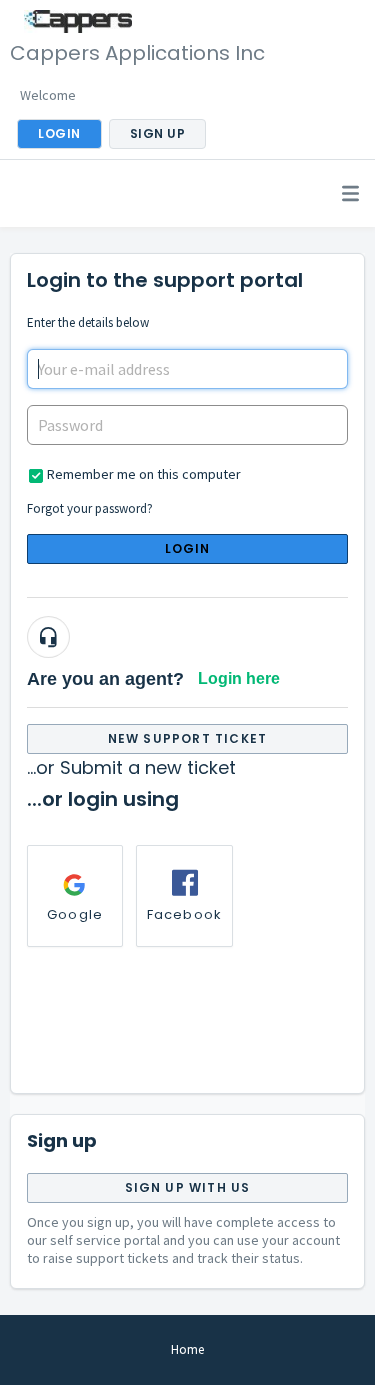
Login (188, 548)
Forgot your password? (90, 508)
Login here (239, 678)
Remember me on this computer (144, 474)
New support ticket (188, 738)
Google (75, 914)
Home (187, 1349)
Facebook (185, 914)
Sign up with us (188, 1187)
